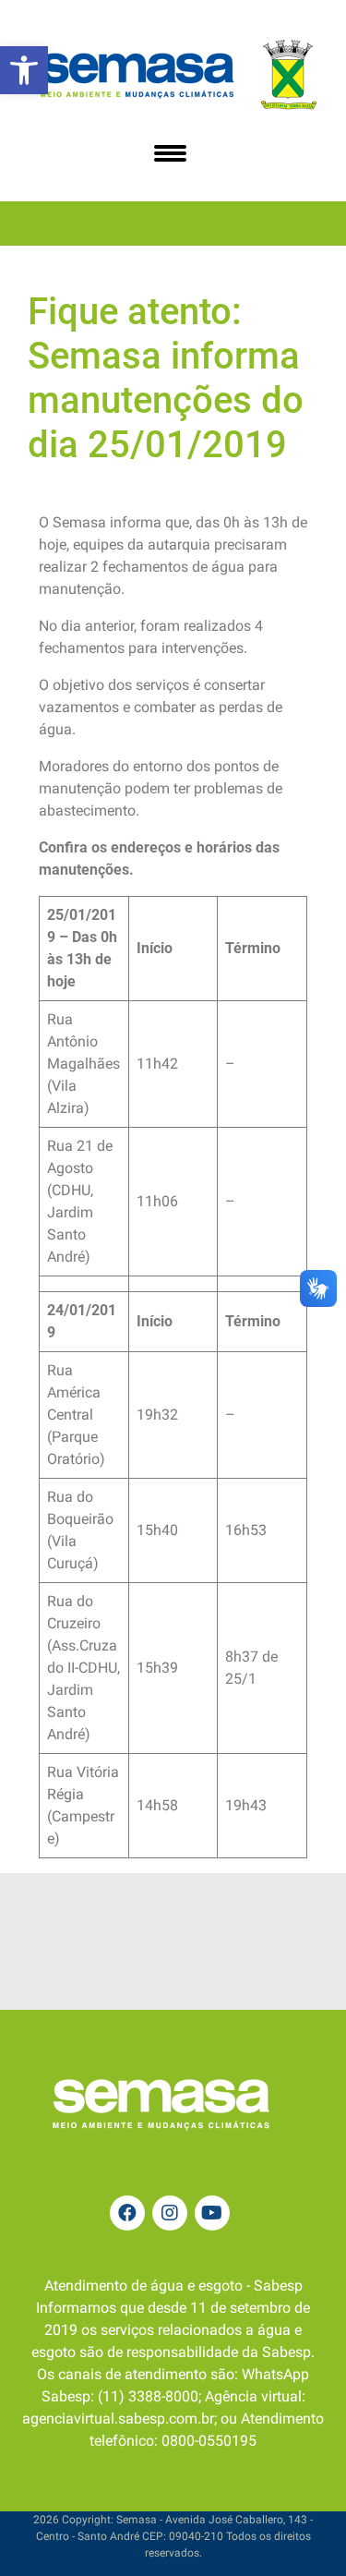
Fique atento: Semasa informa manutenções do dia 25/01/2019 (166, 378)
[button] (24, 70)
